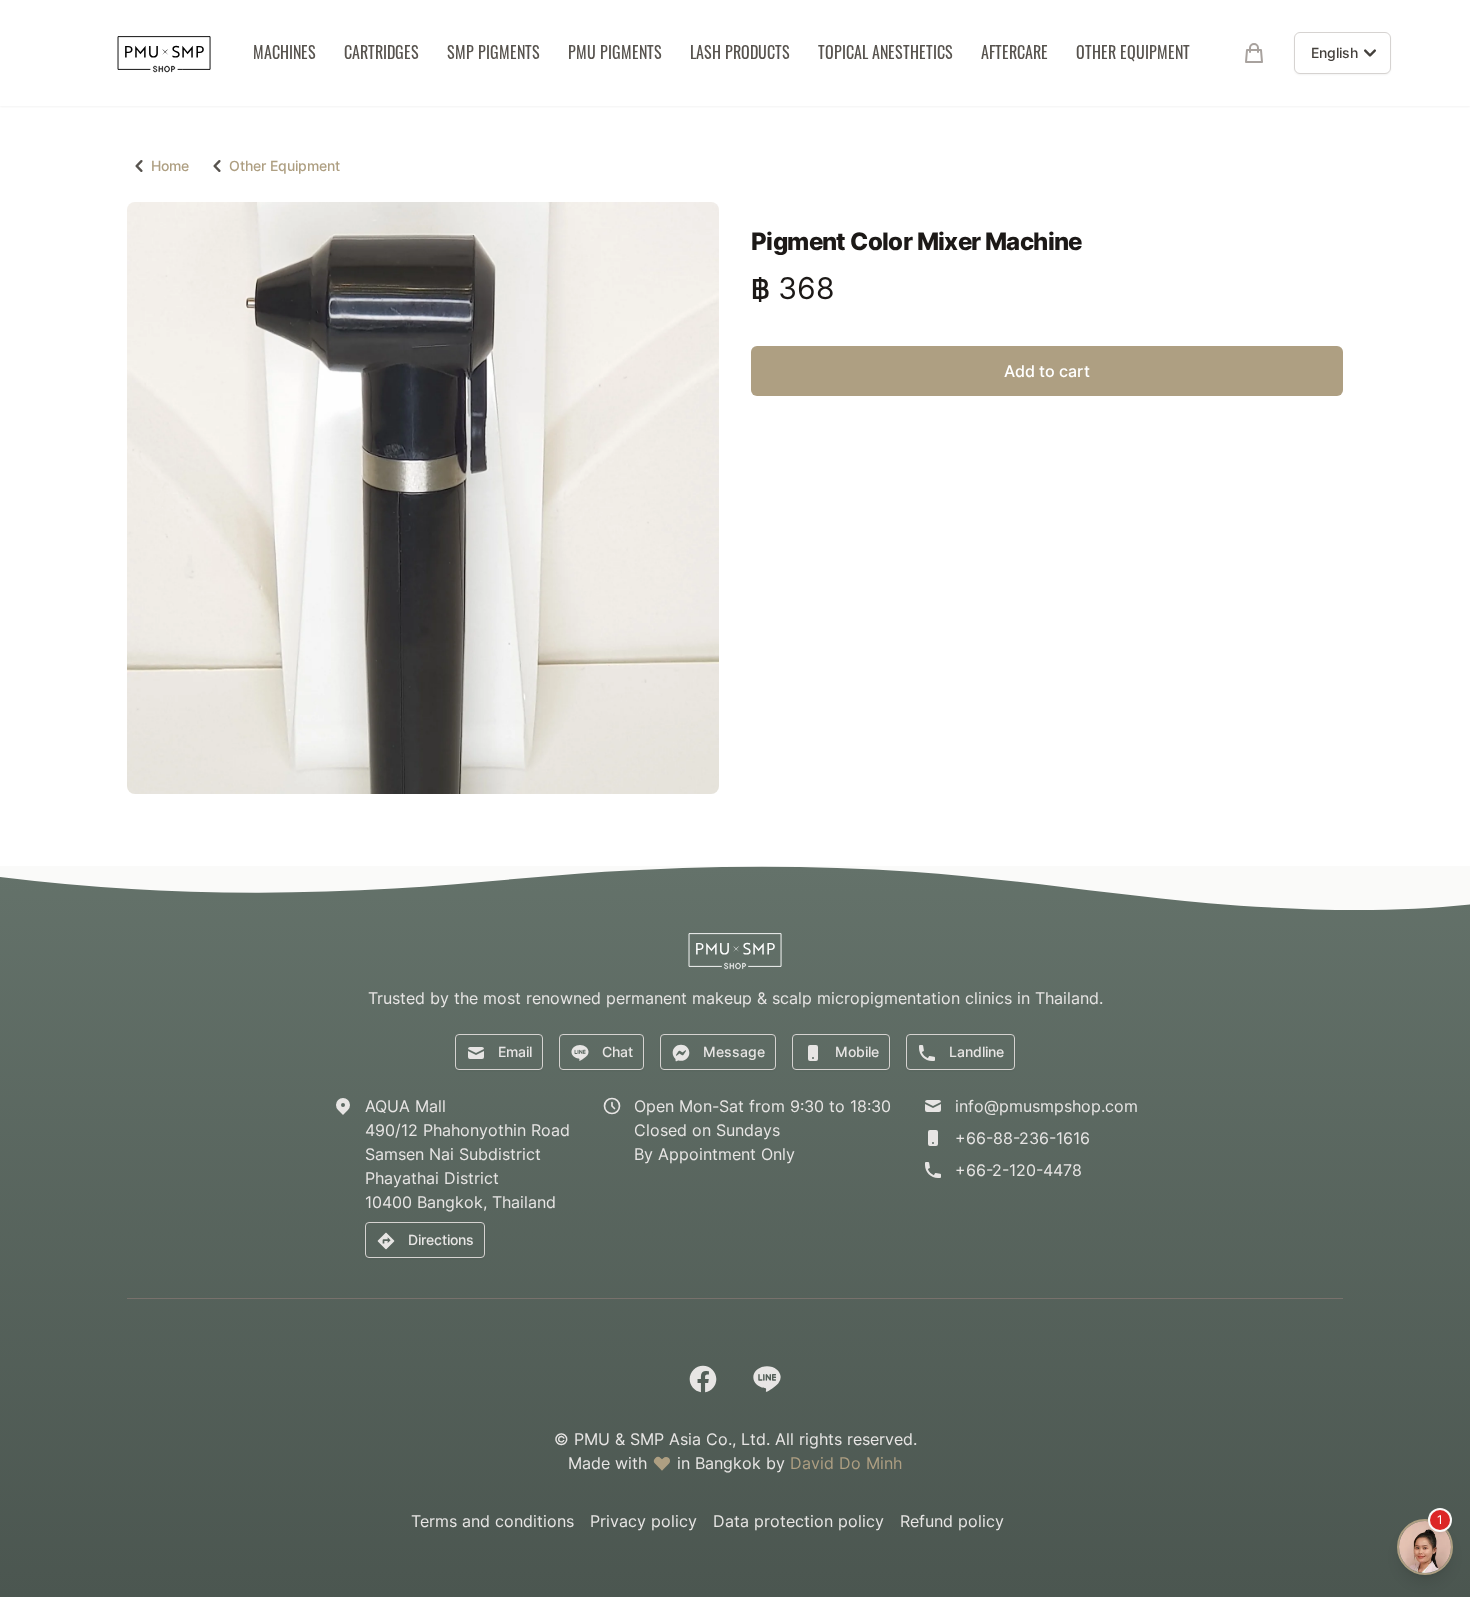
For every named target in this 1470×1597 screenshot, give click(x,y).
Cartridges (381, 52)
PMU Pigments (615, 52)
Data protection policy (798, 1521)
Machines (284, 52)
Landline (976, 1051)
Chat (617, 1051)
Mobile (857, 1051)
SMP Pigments (493, 52)
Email (515, 1051)
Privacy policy (643, 1521)
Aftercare (1014, 52)
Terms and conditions (492, 1521)
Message (734, 1051)
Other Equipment (1133, 52)
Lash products (740, 52)
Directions (441, 1239)
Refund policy (952, 1521)
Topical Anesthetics (885, 52)
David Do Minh (846, 1463)
